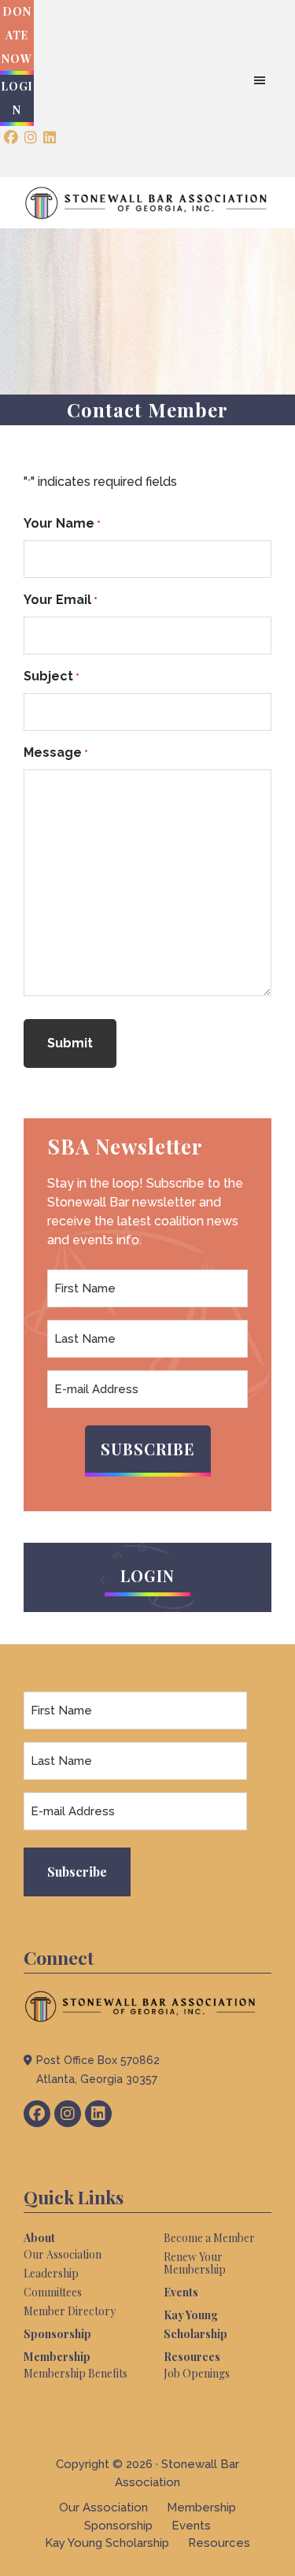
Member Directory (70, 2311)
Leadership (51, 2273)
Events (181, 2292)
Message (56, 752)
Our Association (63, 2254)
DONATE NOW (17, 35)
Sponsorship (57, 2334)
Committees (53, 2292)
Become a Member (209, 2238)
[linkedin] (50, 138)
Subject (52, 676)
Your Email (61, 600)
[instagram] (31, 138)
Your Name (62, 523)
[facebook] (11, 138)
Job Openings (197, 2373)
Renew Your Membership (195, 2263)
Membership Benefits (76, 2373)
